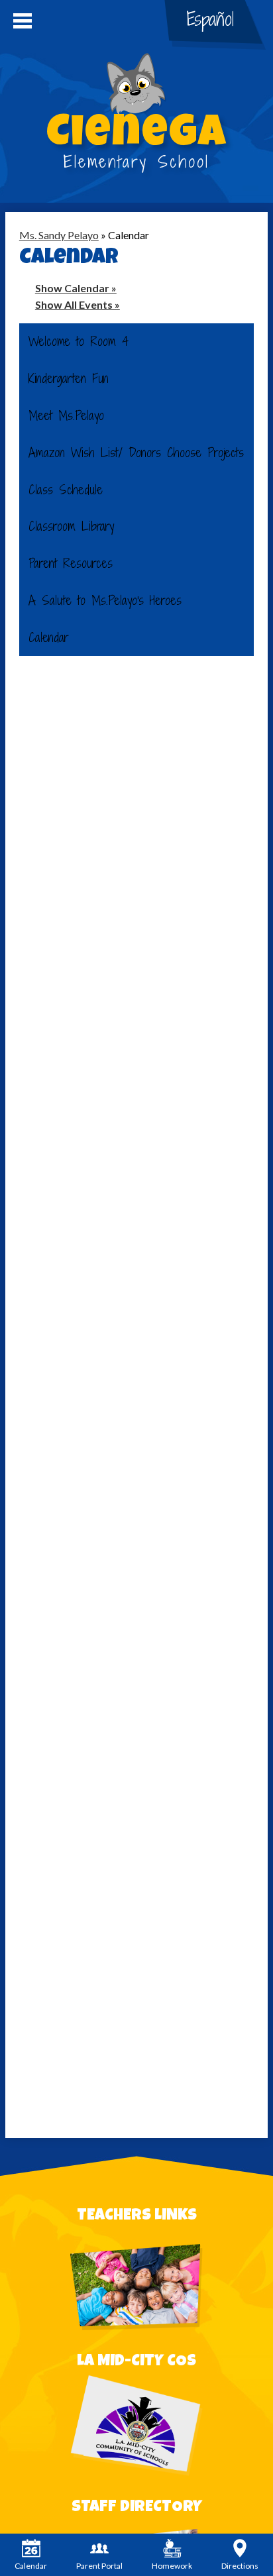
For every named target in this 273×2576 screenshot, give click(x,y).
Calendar (31, 2566)
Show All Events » (78, 304)
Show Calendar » (76, 288)
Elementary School (136, 144)
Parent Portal (99, 2566)
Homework (172, 2566)
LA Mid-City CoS (136, 2362)
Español (210, 19)
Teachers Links (137, 2216)
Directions (240, 2566)
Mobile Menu (23, 21)
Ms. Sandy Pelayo (59, 235)
